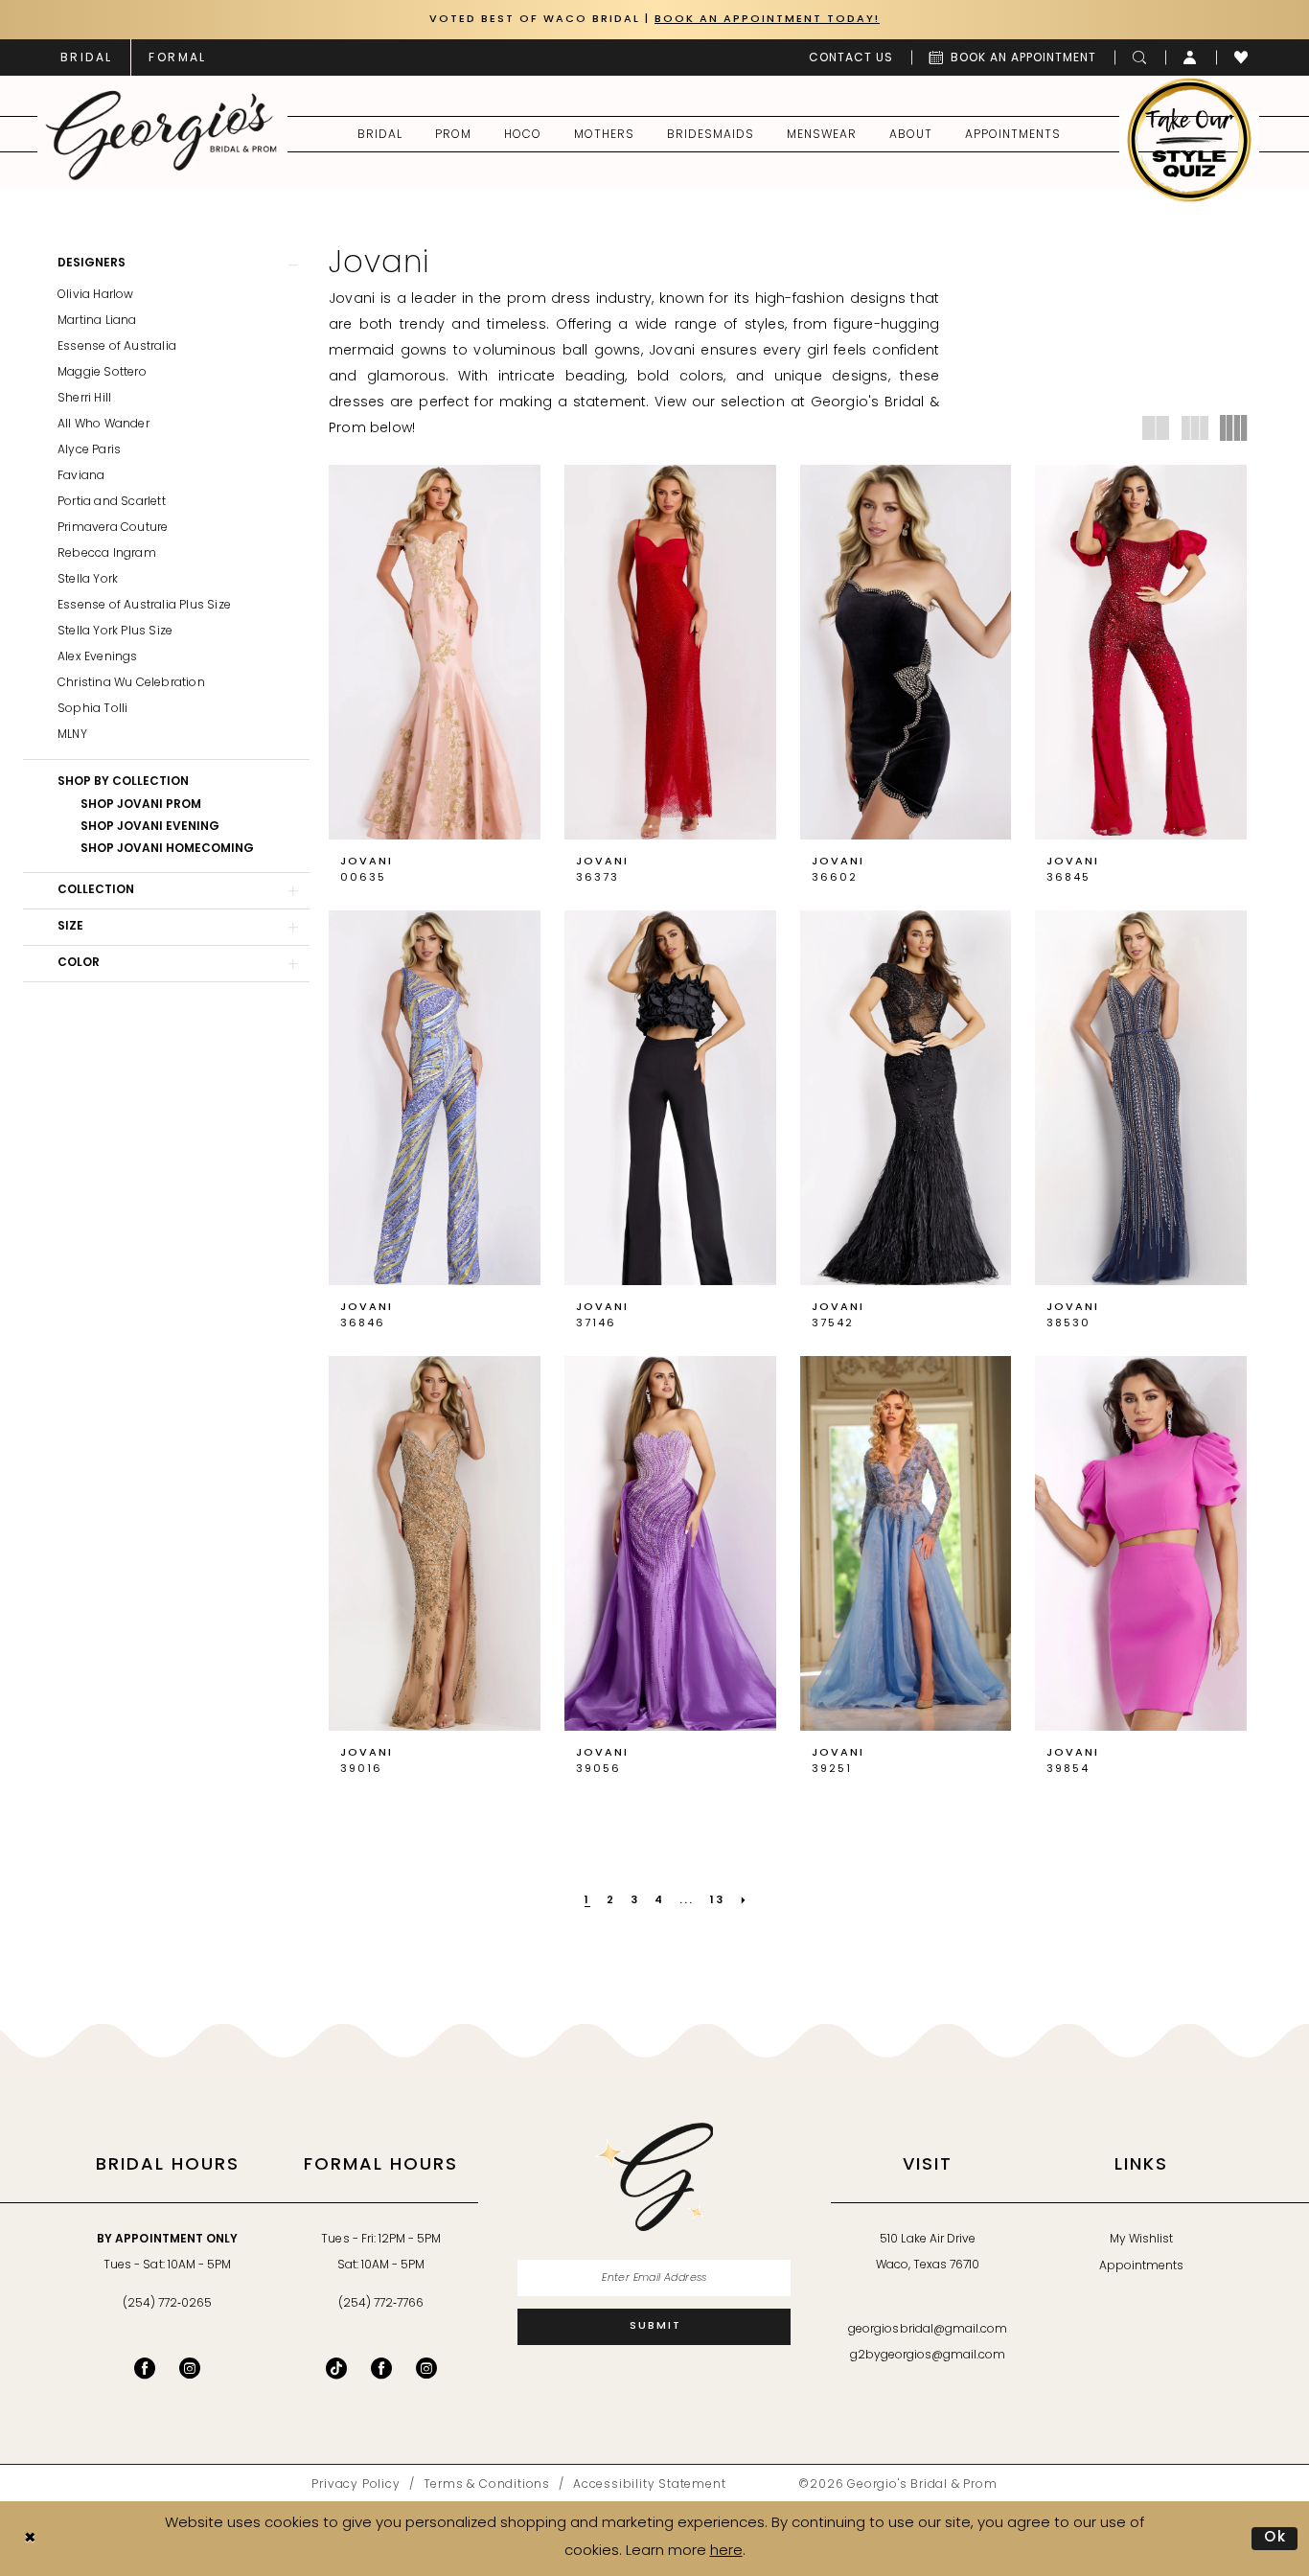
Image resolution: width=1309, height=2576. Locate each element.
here (726, 2552)
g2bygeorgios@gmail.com (928, 2356)
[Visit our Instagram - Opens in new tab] (190, 2368)
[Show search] (1140, 57)
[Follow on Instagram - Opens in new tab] (426, 2368)
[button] (1191, 57)
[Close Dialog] (30, 2538)
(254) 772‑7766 (381, 2304)
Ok (1276, 2538)
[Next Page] (744, 1901)
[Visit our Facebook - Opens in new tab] (145, 2368)
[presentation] (435, 652)
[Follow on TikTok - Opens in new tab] (336, 2368)
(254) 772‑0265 (167, 2304)
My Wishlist (1141, 2240)
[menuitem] (86, 57)
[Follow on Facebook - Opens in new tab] (381, 2368)
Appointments (1141, 2266)
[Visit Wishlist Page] (1241, 57)
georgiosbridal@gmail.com (928, 2330)
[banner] (161, 135)
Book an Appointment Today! (767, 20)
